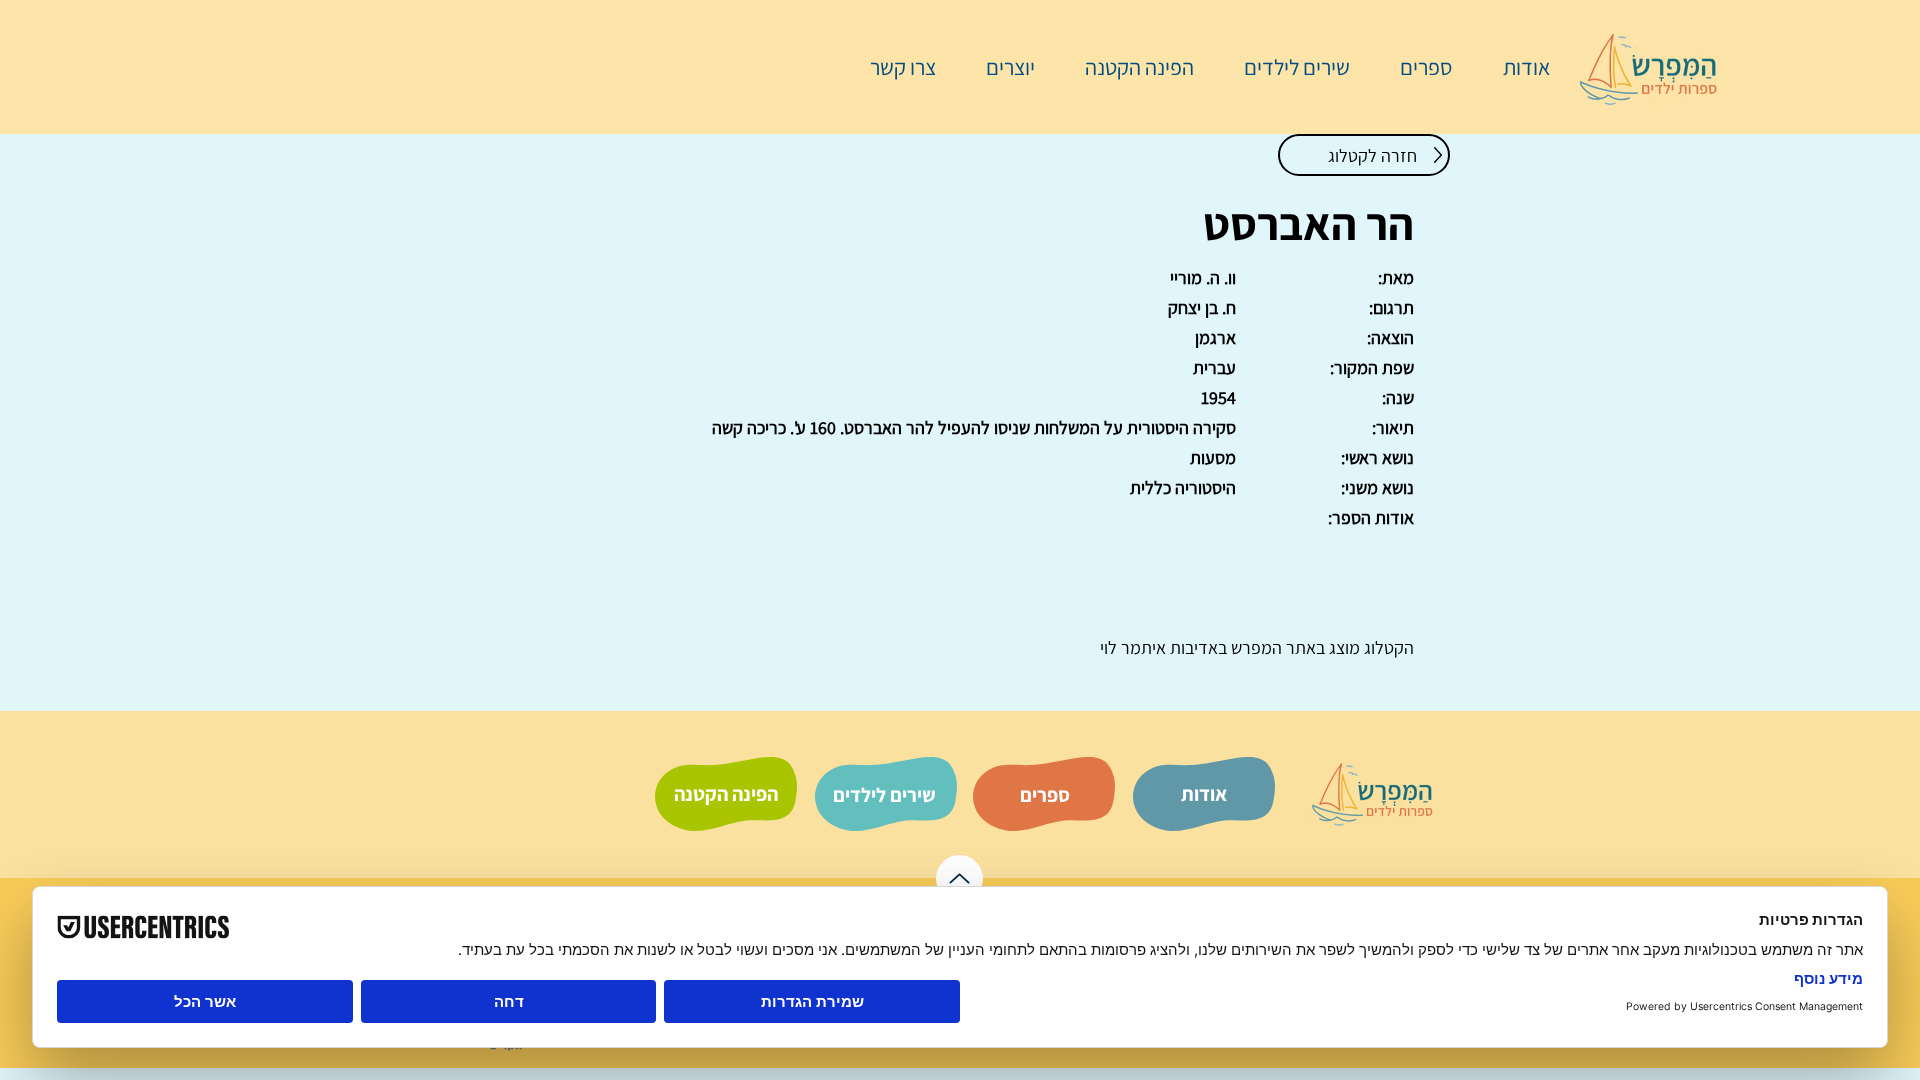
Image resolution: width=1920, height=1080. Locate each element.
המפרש (1254, 647)
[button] (1416, 67)
